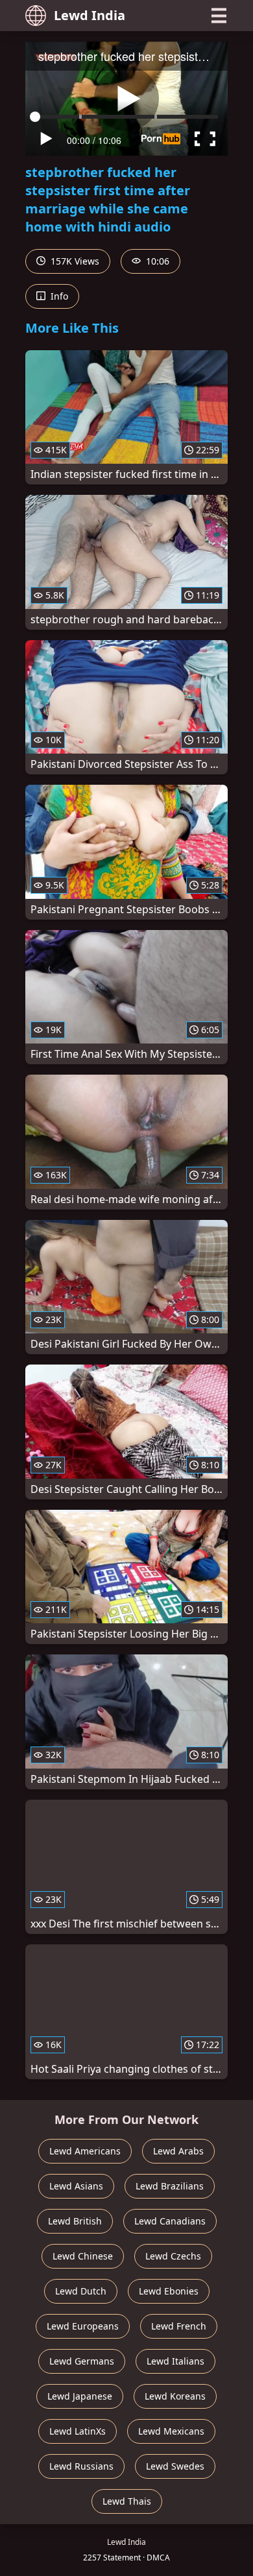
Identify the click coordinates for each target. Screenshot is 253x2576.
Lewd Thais (127, 2501)
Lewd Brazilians (170, 2186)
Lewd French (179, 2326)
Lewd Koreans (175, 2396)
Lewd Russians (81, 2466)
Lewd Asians (76, 2186)
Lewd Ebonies (169, 2291)
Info (58, 296)
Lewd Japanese (80, 2396)
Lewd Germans (82, 2361)
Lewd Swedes (175, 2466)
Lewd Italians (175, 2361)
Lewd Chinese (83, 2256)
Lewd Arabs (178, 2151)
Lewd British (75, 2221)
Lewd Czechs (173, 2256)
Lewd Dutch (81, 2291)
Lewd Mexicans (171, 2431)
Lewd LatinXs (78, 2431)
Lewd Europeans (83, 2326)
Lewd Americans (85, 2151)
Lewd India (90, 15)
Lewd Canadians (170, 2221)
